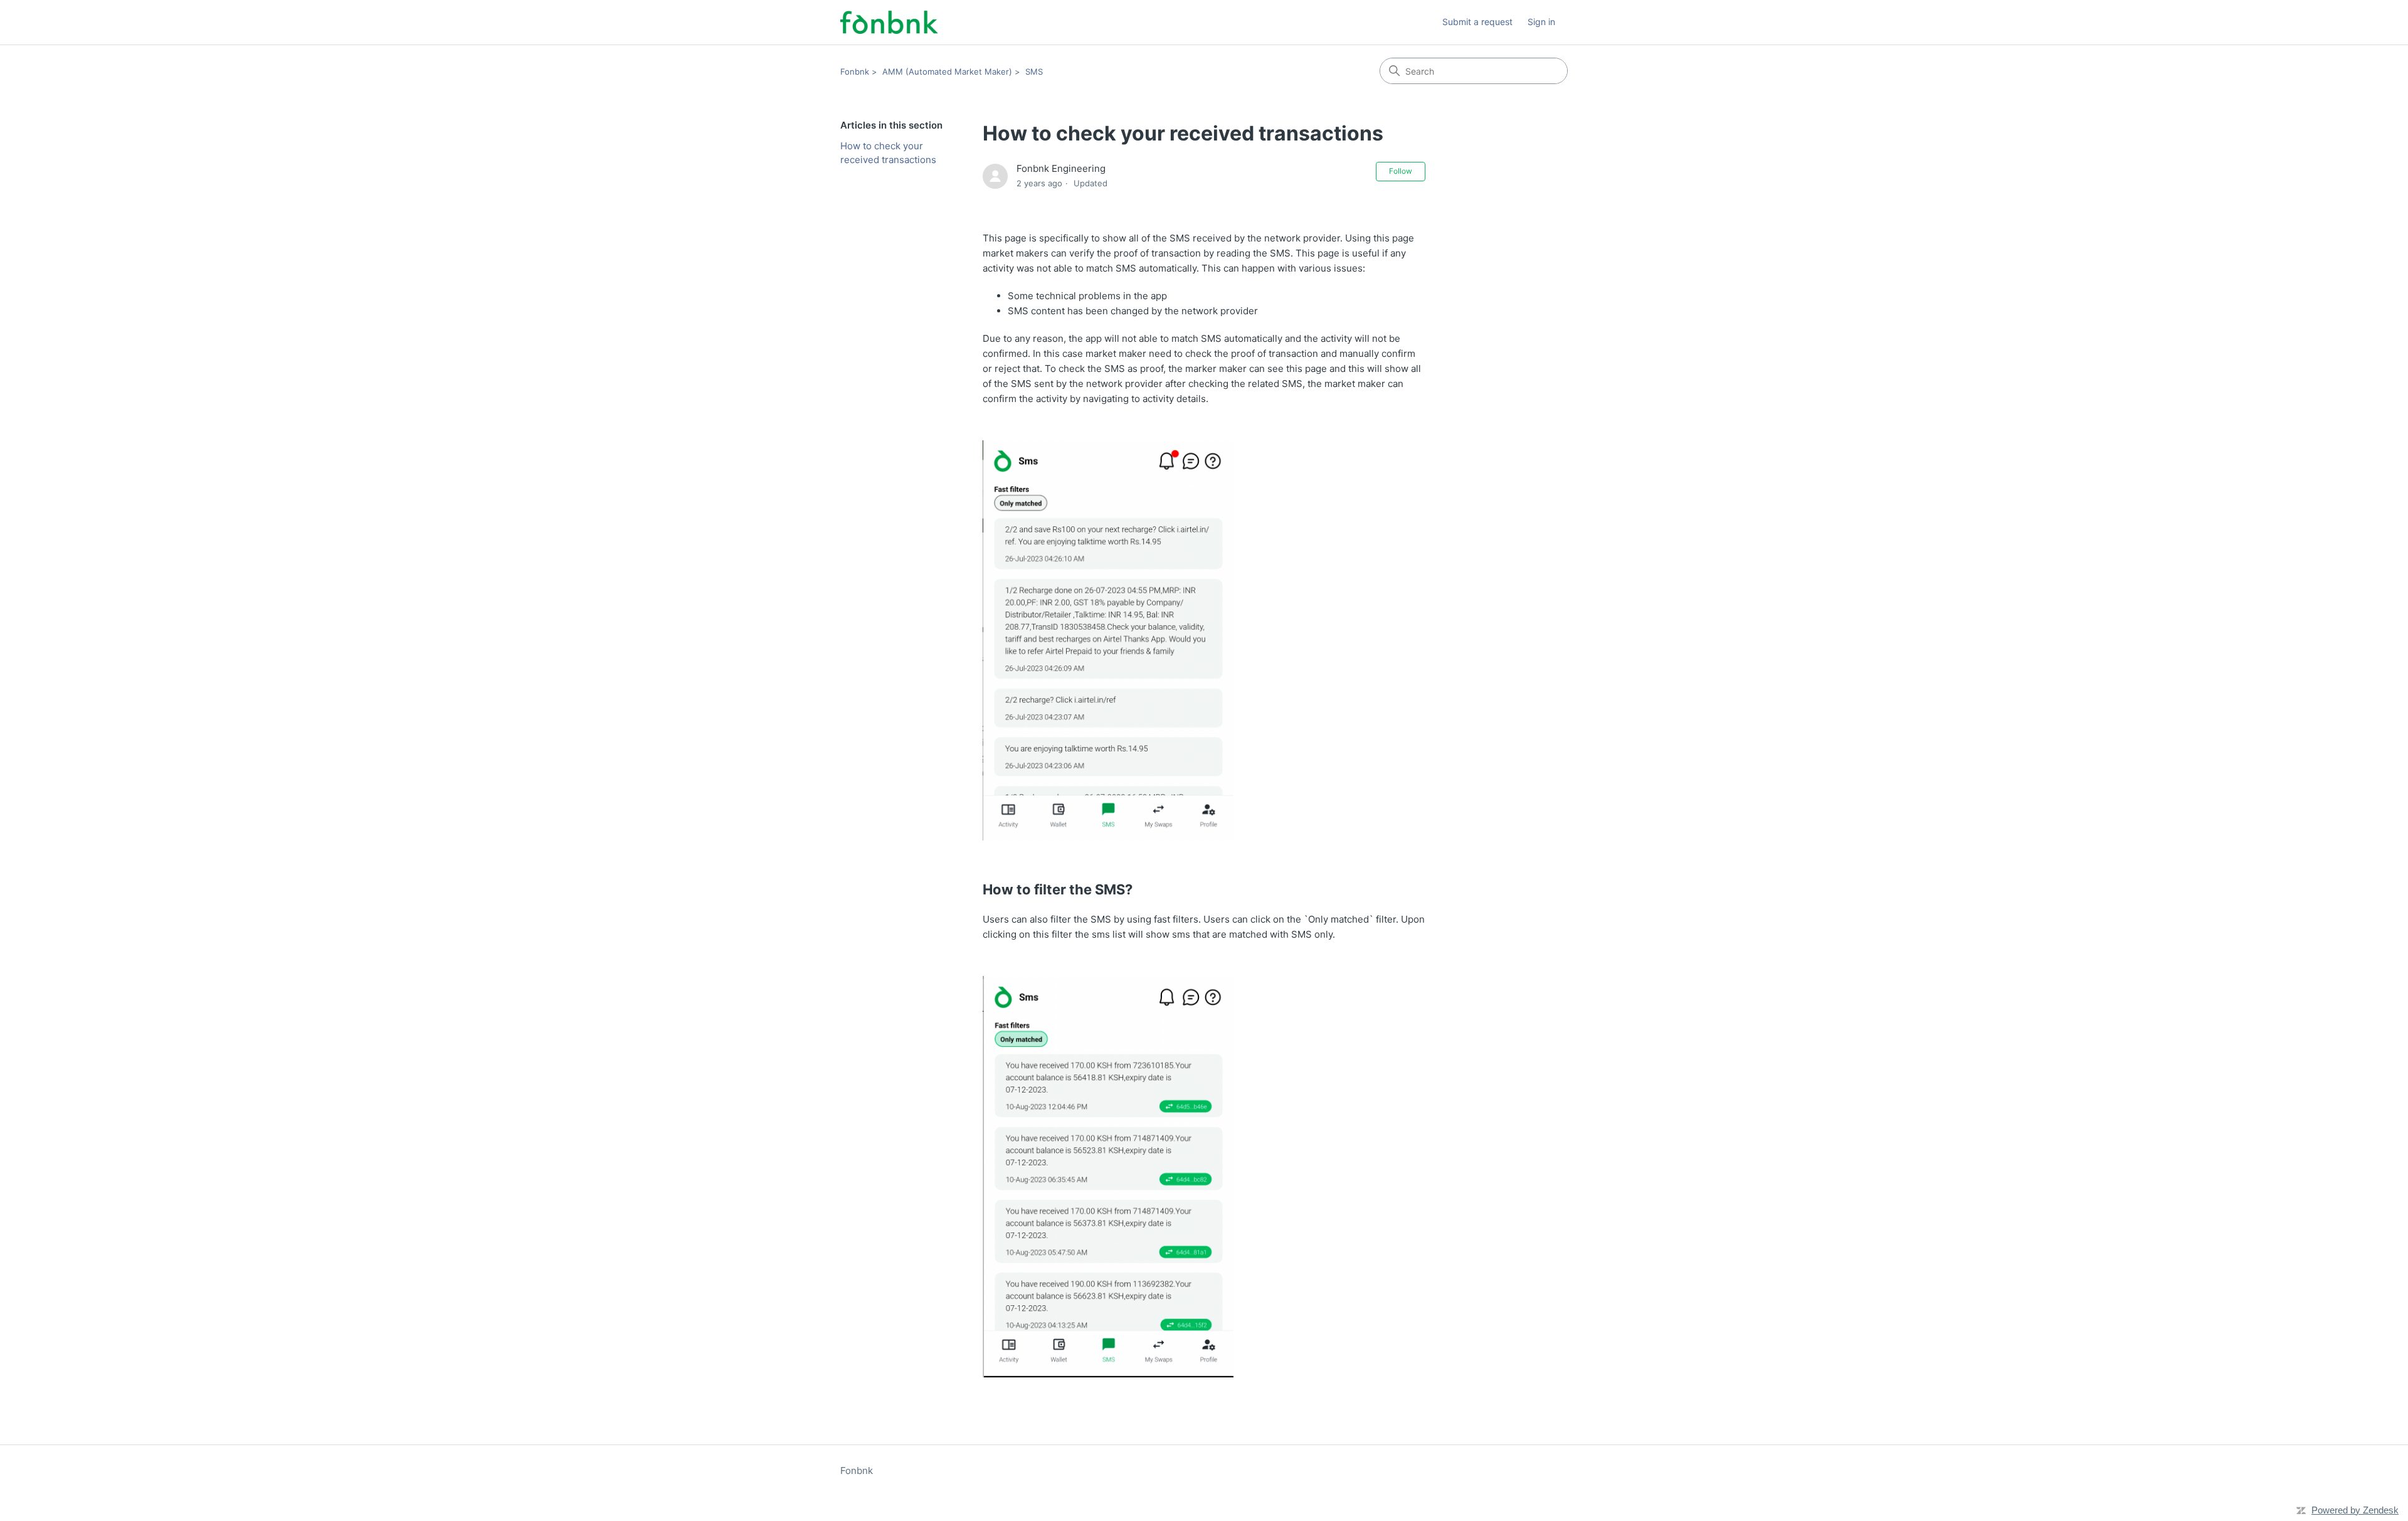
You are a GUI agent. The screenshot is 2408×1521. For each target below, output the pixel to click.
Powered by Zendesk (2355, 1510)
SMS (1034, 72)
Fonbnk (855, 72)
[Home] (889, 22)
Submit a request (1477, 22)
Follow (1401, 171)
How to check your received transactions (888, 153)
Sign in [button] (1541, 22)
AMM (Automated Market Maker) (947, 72)
